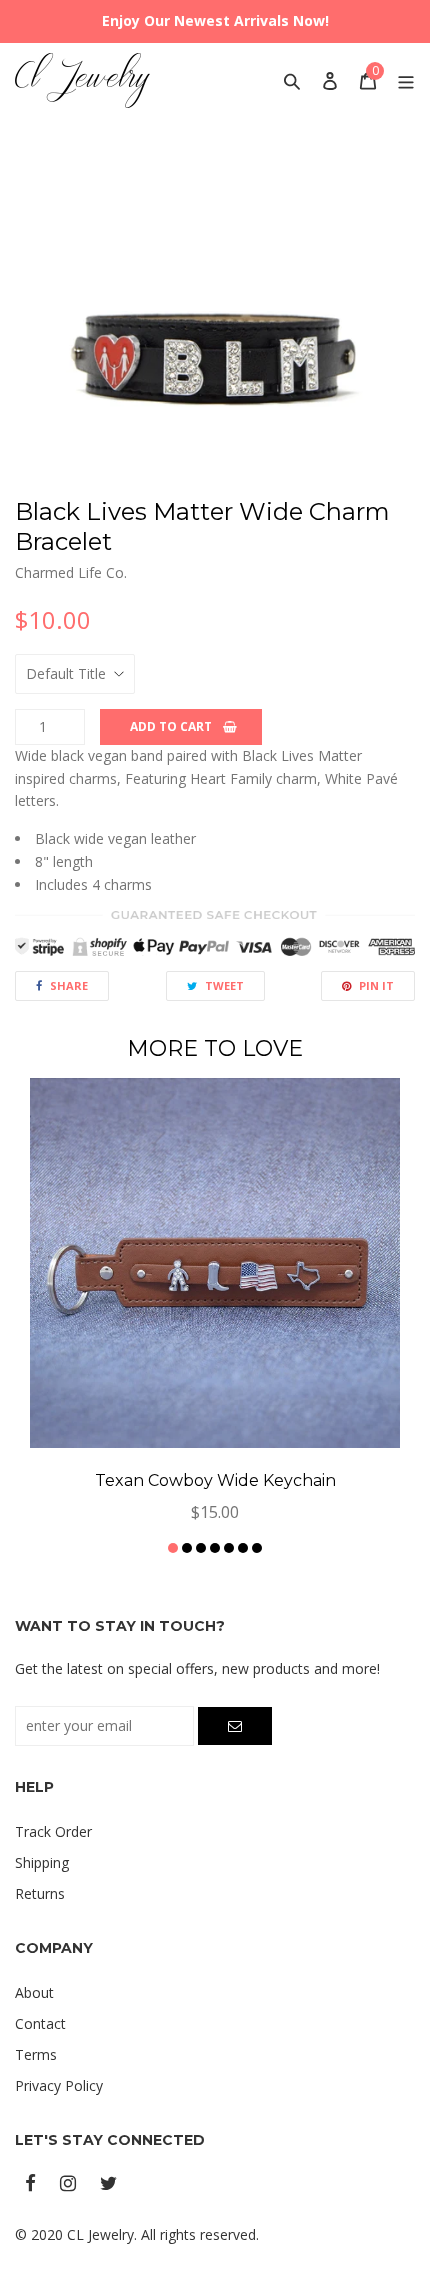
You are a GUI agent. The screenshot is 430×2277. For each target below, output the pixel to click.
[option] (215, 315)
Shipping (42, 1862)
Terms (36, 2054)
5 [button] (229, 1548)
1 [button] (173, 1548)
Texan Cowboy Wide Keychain (215, 1480)
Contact (40, 2023)
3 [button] (201, 1548)
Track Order (53, 1831)
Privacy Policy (59, 2085)
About (34, 1992)
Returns (40, 1893)
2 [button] (187, 1548)
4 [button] (215, 1548)
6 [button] (243, 1548)
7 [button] (257, 1548)
